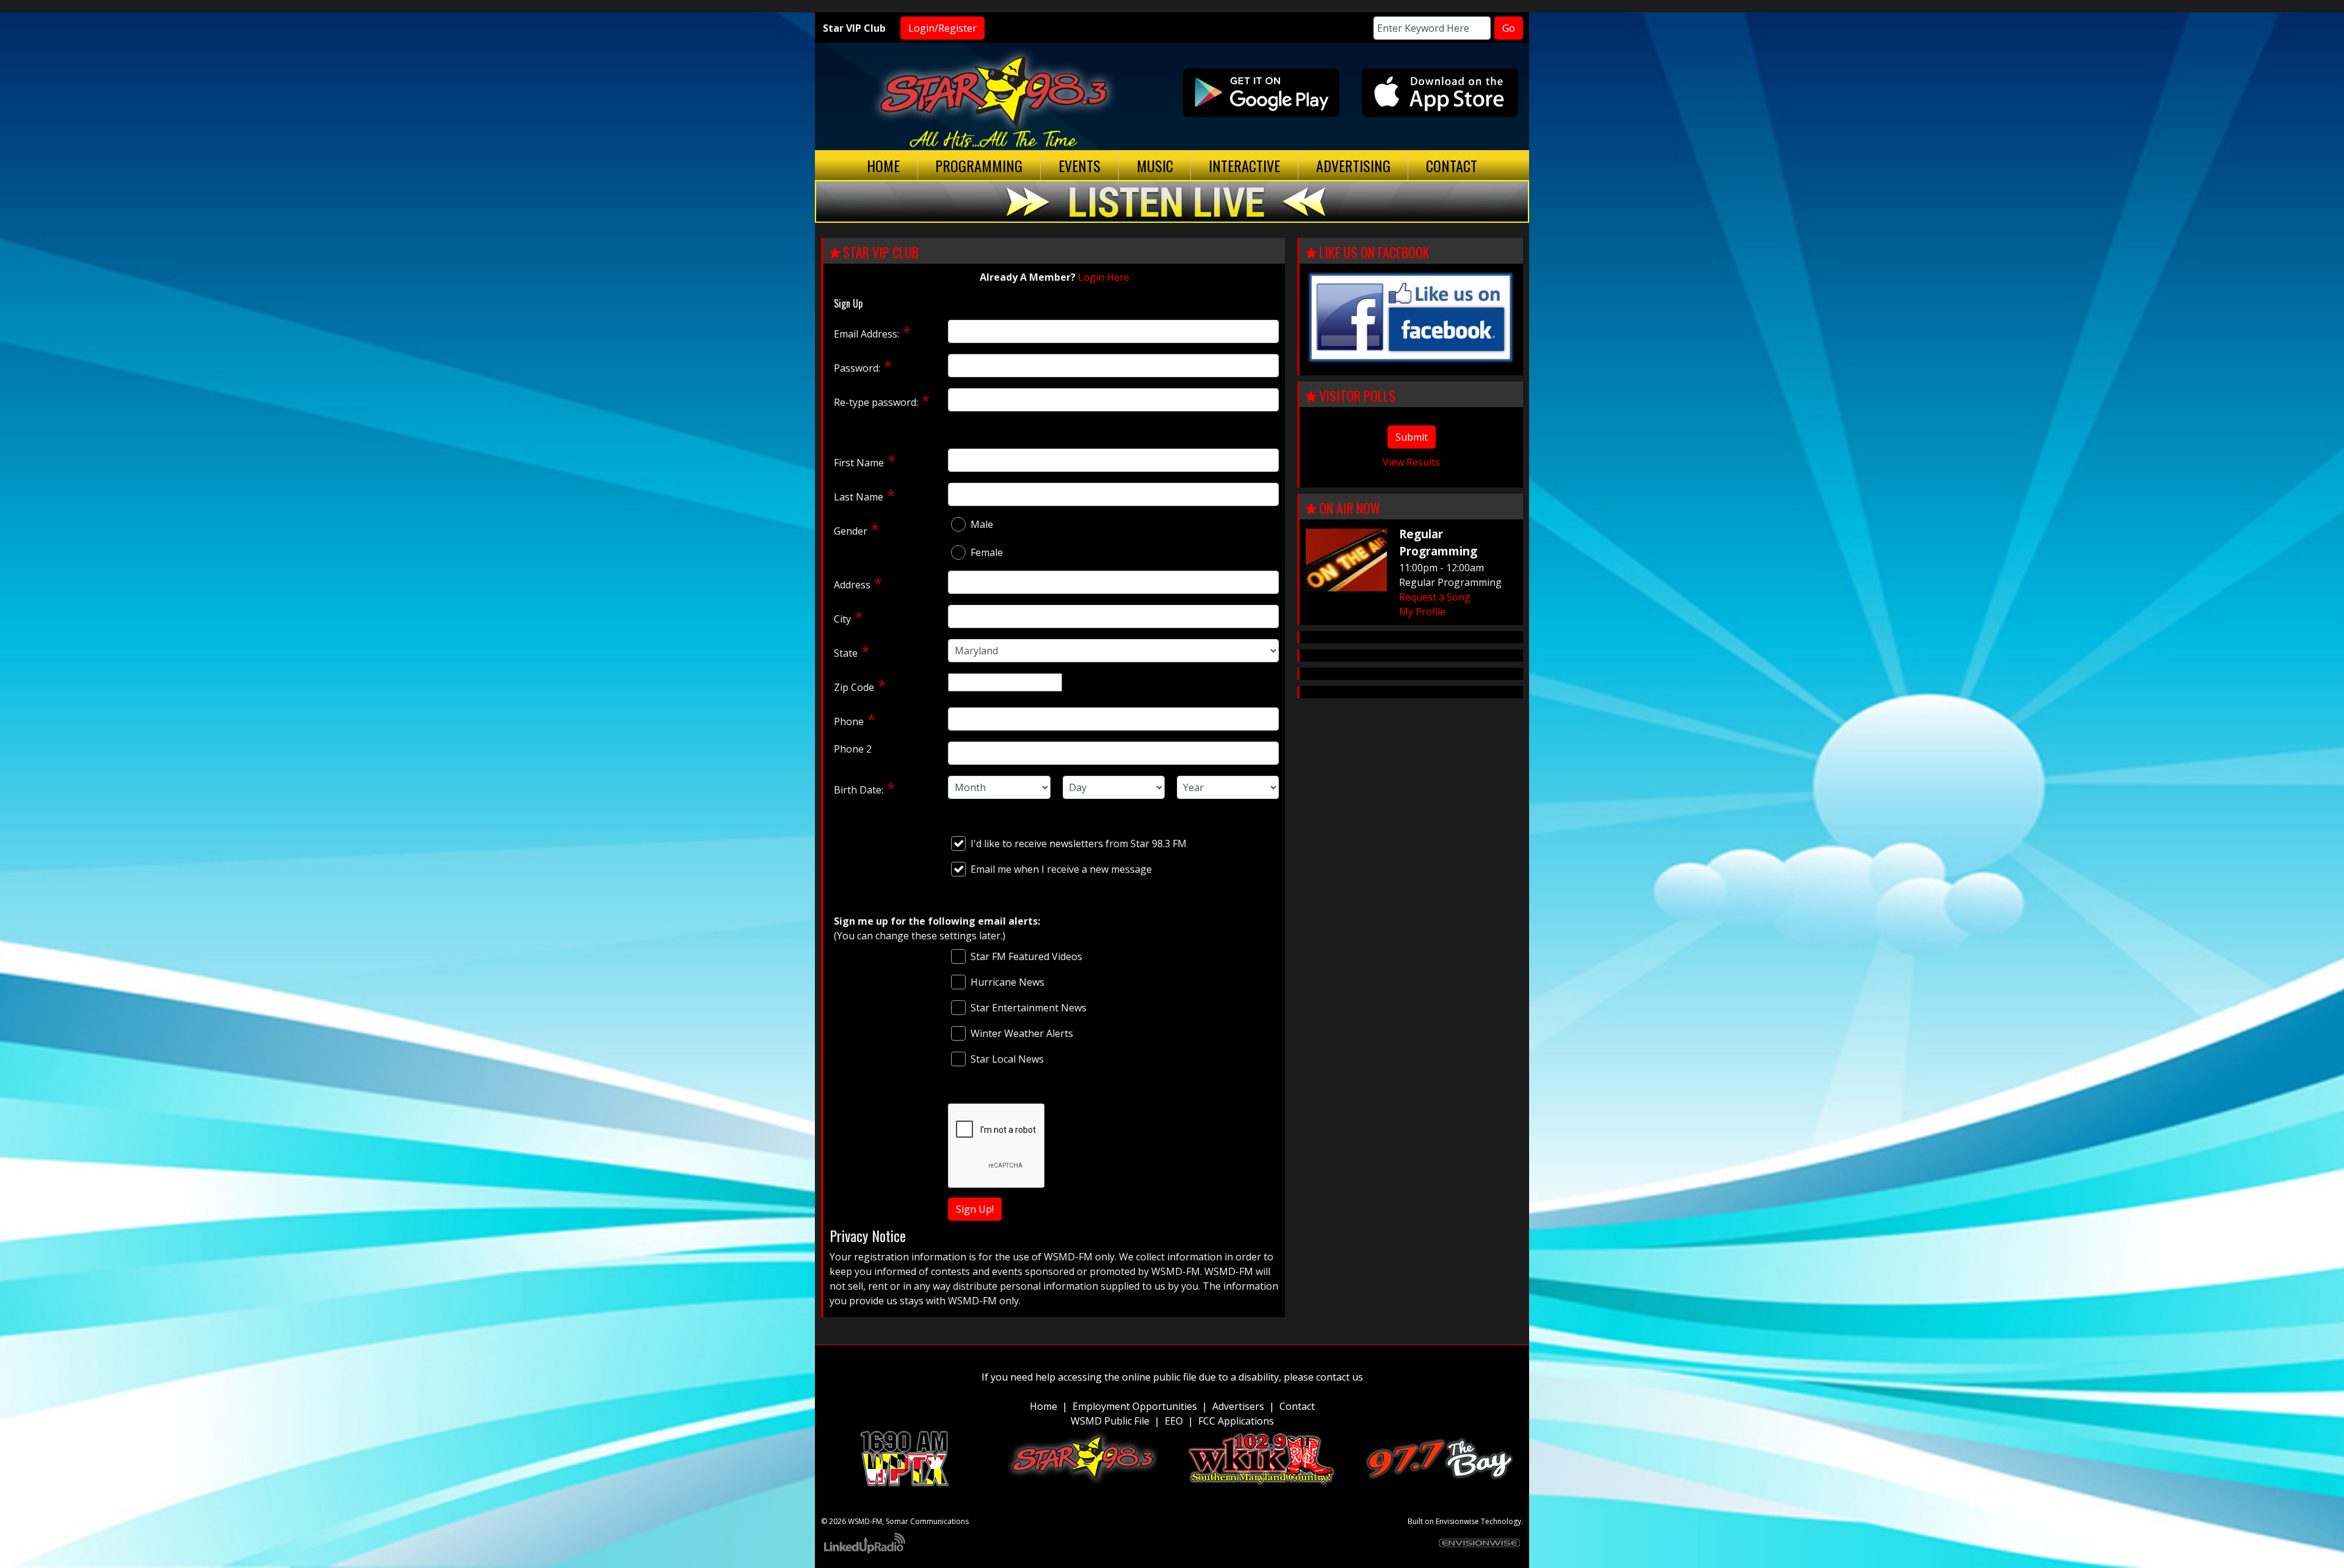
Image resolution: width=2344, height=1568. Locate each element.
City (842, 619)
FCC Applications (1236, 1421)
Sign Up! (975, 1209)
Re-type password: (876, 402)
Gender (851, 531)
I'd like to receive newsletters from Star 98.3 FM (1079, 844)
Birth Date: (859, 790)
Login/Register (942, 28)
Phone (849, 721)
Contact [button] (1452, 165)
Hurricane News (1007, 982)
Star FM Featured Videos (1026, 956)
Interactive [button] (1244, 165)
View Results (1411, 462)
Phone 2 (853, 749)
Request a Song (1435, 597)
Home (883, 165)
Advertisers (1238, 1406)
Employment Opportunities (1135, 1406)
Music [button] (1155, 165)
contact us (1340, 1377)
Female (987, 552)
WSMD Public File (1110, 1421)
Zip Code (854, 687)
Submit (1412, 437)
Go (1509, 28)
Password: (857, 368)
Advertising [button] (1353, 165)
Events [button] (1080, 165)
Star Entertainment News (1029, 1008)
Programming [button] (979, 165)
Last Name (859, 497)
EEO (1174, 1421)
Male (982, 524)
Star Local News (1007, 1059)
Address (852, 585)
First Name (859, 463)
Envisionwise (1457, 1521)
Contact (1297, 1406)
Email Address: (866, 334)
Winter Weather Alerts (1022, 1033)
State (846, 653)
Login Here (1104, 277)
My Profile (1422, 612)
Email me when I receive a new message (1061, 869)
